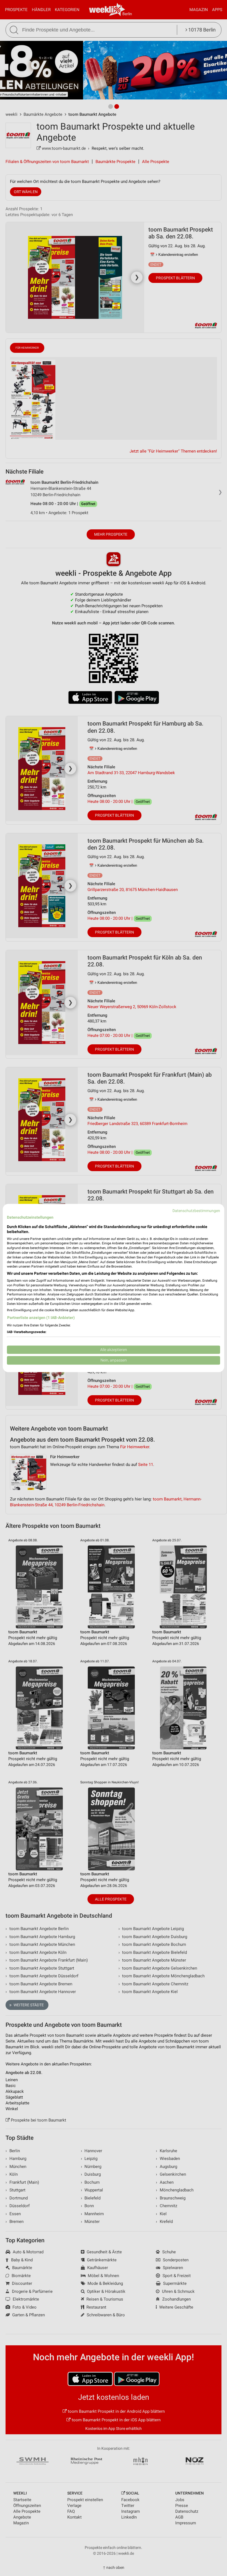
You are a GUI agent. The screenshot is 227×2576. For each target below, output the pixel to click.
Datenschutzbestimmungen (196, 1211)
